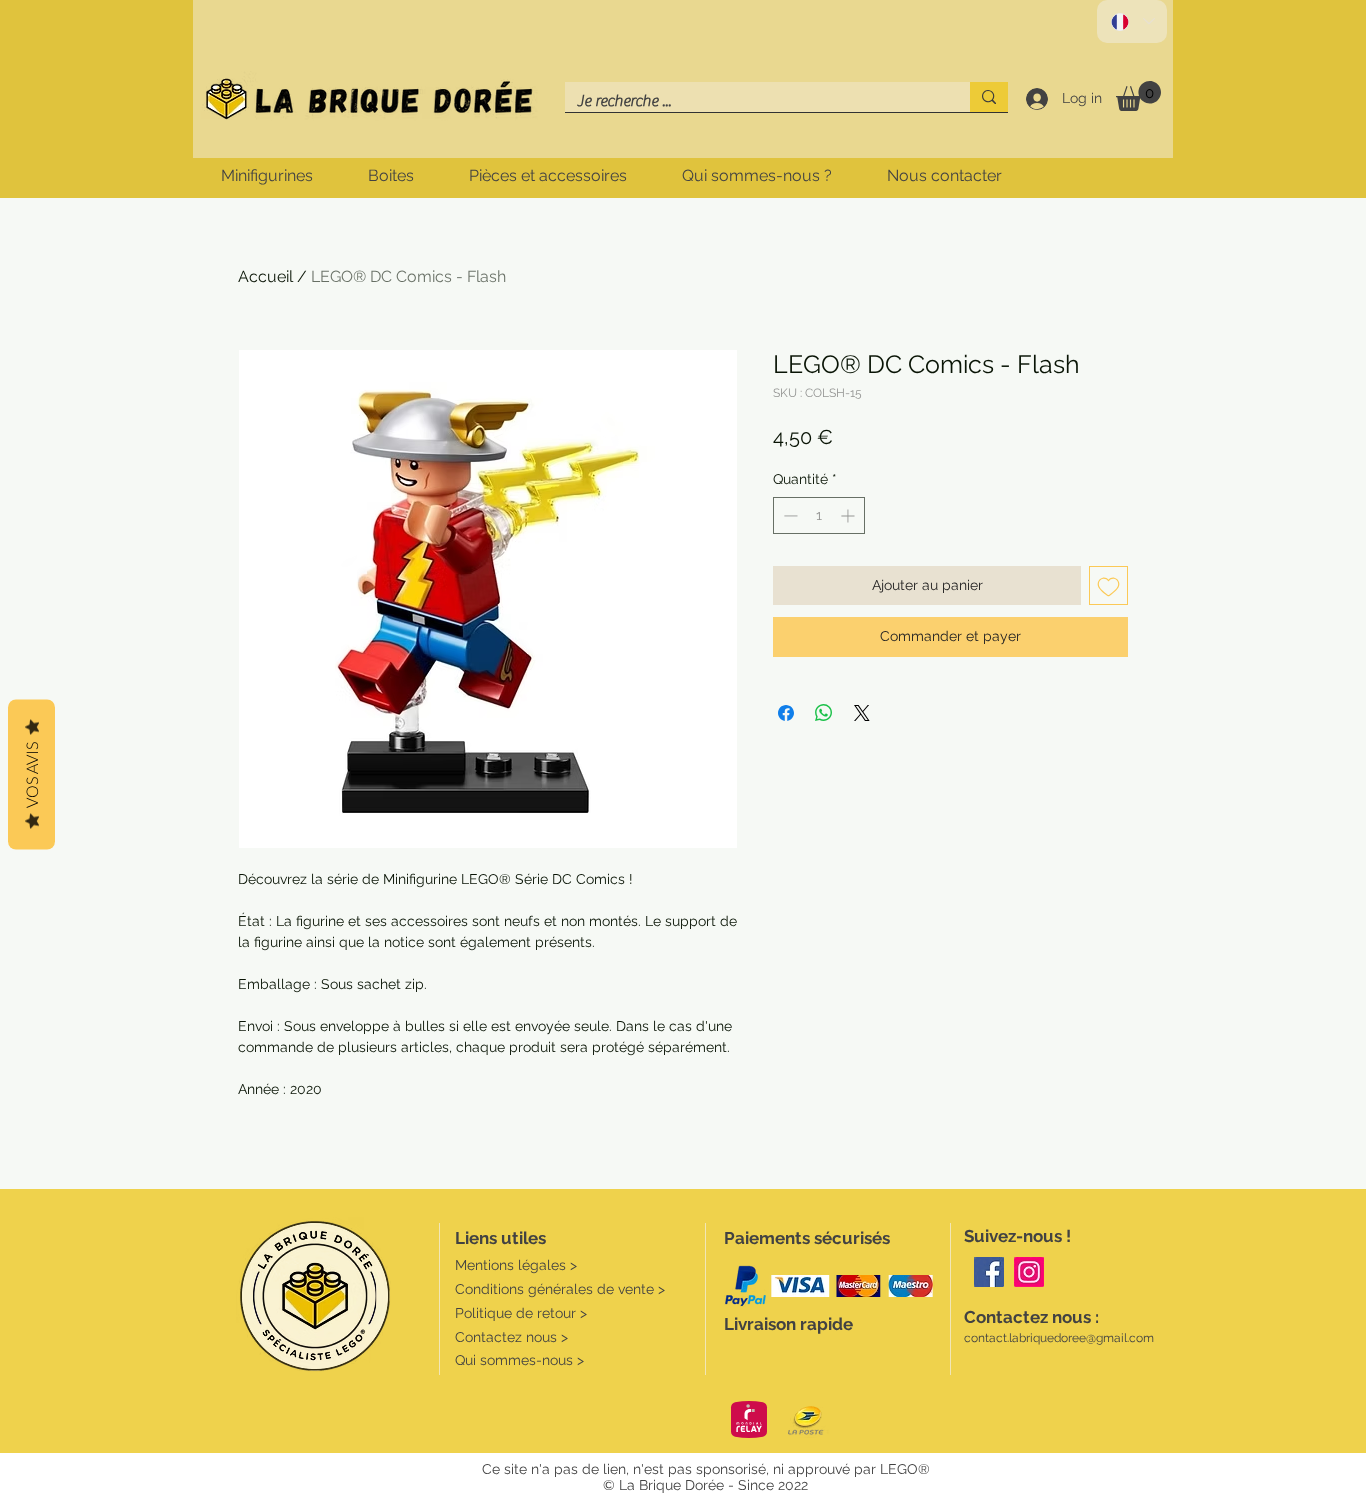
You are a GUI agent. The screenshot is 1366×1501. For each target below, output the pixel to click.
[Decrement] (788, 515)
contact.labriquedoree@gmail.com (1059, 1338)
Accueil (265, 276)
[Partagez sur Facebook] (786, 713)
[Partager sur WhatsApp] (824, 713)
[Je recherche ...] (989, 97)
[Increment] (849, 515)
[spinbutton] (819, 515)
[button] (1138, 96)
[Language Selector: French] (1132, 21)
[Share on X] (862, 713)
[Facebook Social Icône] (989, 1272)
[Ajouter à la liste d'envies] (1108, 585)
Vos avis (31, 774)
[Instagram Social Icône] (1029, 1272)
